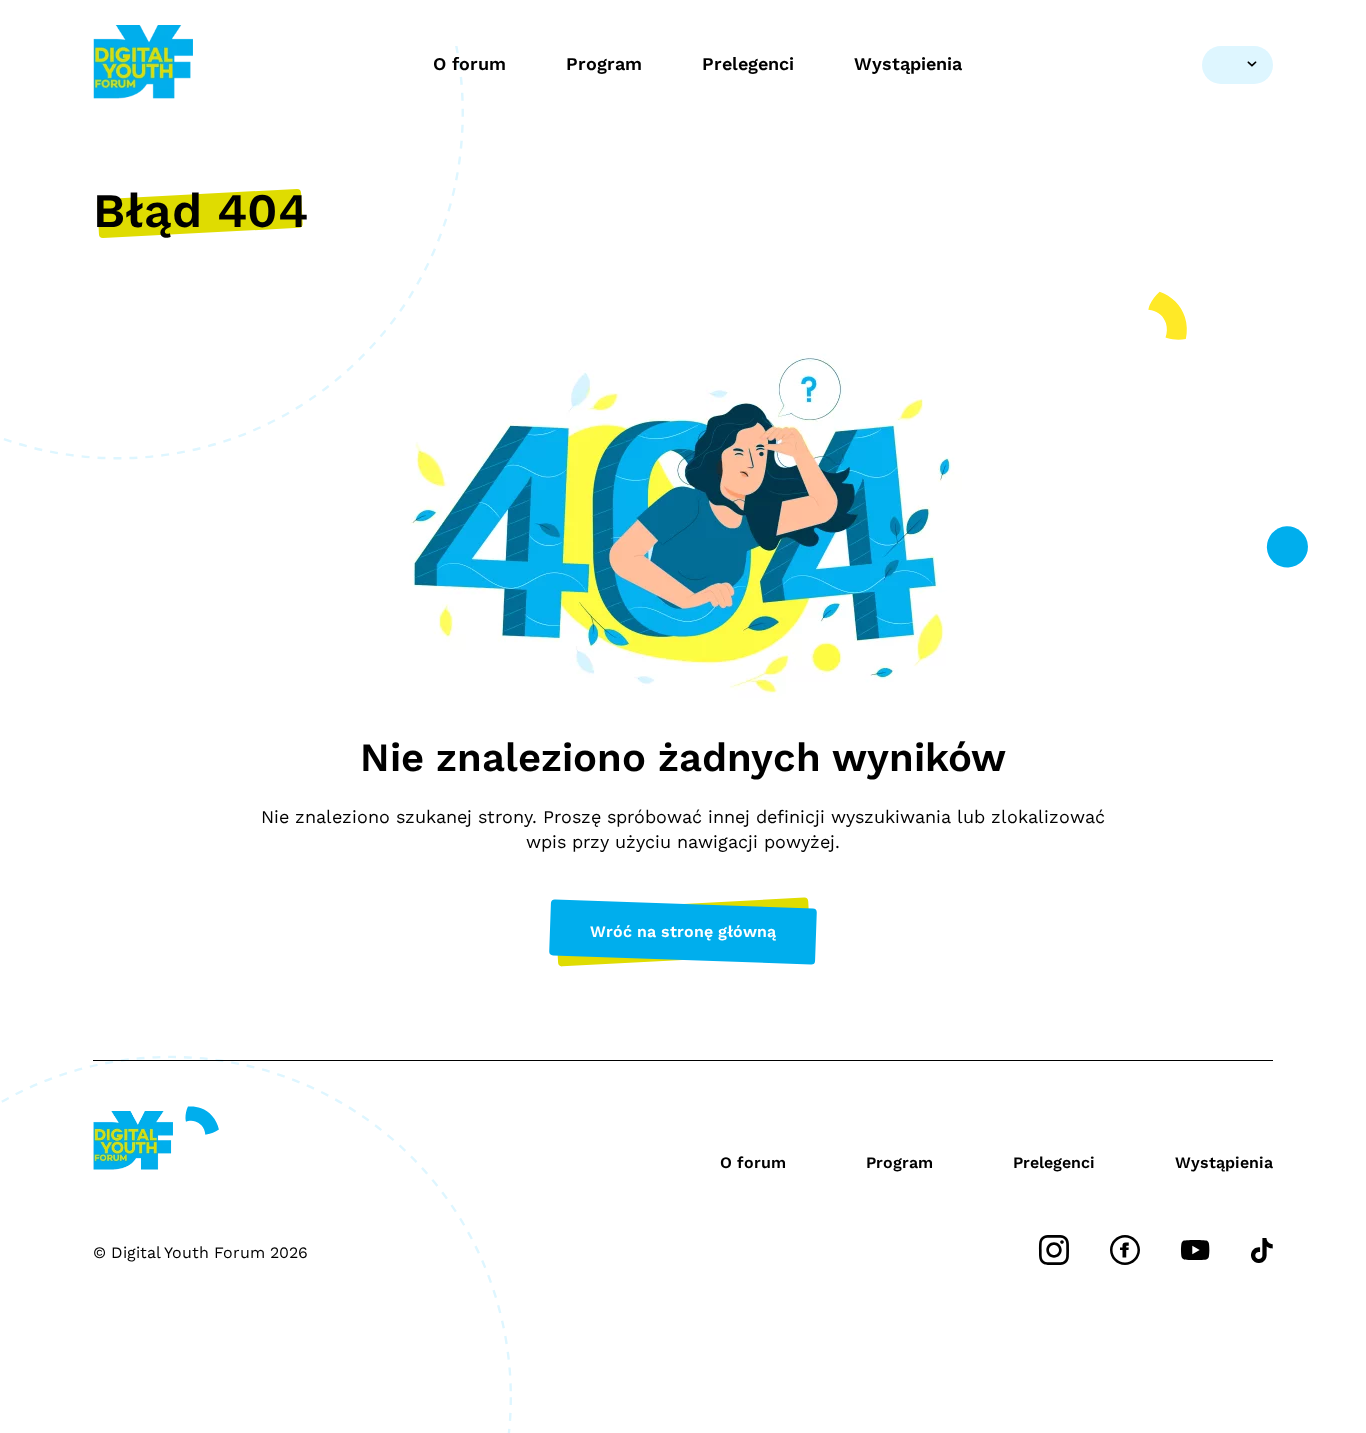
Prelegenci (748, 63)
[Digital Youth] (143, 64)
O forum (469, 63)
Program (604, 63)
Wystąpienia (908, 63)
